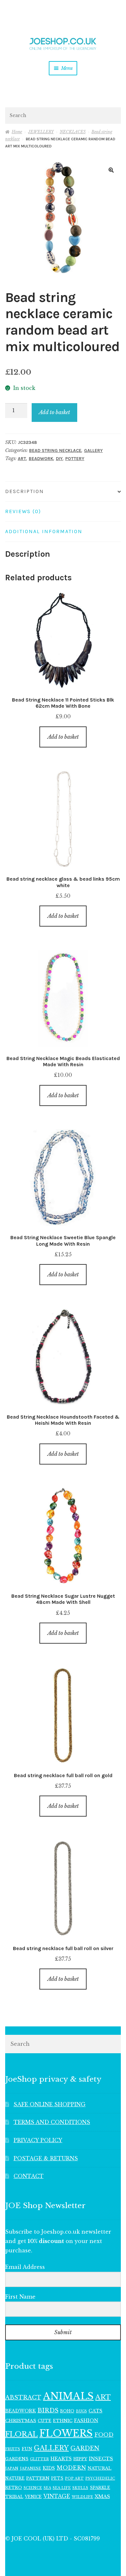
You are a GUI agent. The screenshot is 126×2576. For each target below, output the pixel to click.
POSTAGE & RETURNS (46, 2158)
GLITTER (39, 2459)
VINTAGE (57, 2496)
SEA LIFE (62, 2488)
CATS (95, 2411)
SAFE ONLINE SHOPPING (50, 2104)
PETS (57, 2478)
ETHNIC (63, 2420)
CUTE (45, 2421)
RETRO (14, 2488)
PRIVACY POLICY (38, 2140)
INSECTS (101, 2458)
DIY (59, 459)
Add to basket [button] (63, 737)
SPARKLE (100, 2488)
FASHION (86, 2420)
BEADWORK (41, 459)
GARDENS (17, 2459)
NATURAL (100, 2468)
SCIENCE (33, 2488)
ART (22, 459)
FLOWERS (66, 2433)
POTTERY (75, 459)
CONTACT (29, 2176)
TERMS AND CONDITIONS (52, 2122)
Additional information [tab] (44, 531)
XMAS (102, 2496)
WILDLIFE (82, 2497)
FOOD (104, 2435)
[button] (111, 170)
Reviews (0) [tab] (23, 511)
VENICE (33, 2497)
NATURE (15, 2478)
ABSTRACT (23, 2398)
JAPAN (12, 2468)
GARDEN (85, 2448)
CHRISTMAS (21, 2421)
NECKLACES (73, 132)
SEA (47, 2488)
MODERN (71, 2468)
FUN (27, 2449)
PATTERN (38, 2478)
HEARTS (61, 2459)
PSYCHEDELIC (100, 2478)
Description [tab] (25, 491)
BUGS (81, 2411)
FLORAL (21, 2434)
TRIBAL (14, 2497)
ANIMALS (68, 2396)
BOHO (67, 2411)
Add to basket (54, 412)
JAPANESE (31, 2468)
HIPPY (80, 2459)
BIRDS (48, 2410)
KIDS (49, 2468)
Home (17, 132)
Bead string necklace (55, 451)
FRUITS (13, 2449)
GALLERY (93, 451)
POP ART (74, 2478)
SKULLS (80, 2488)
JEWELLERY (41, 132)
